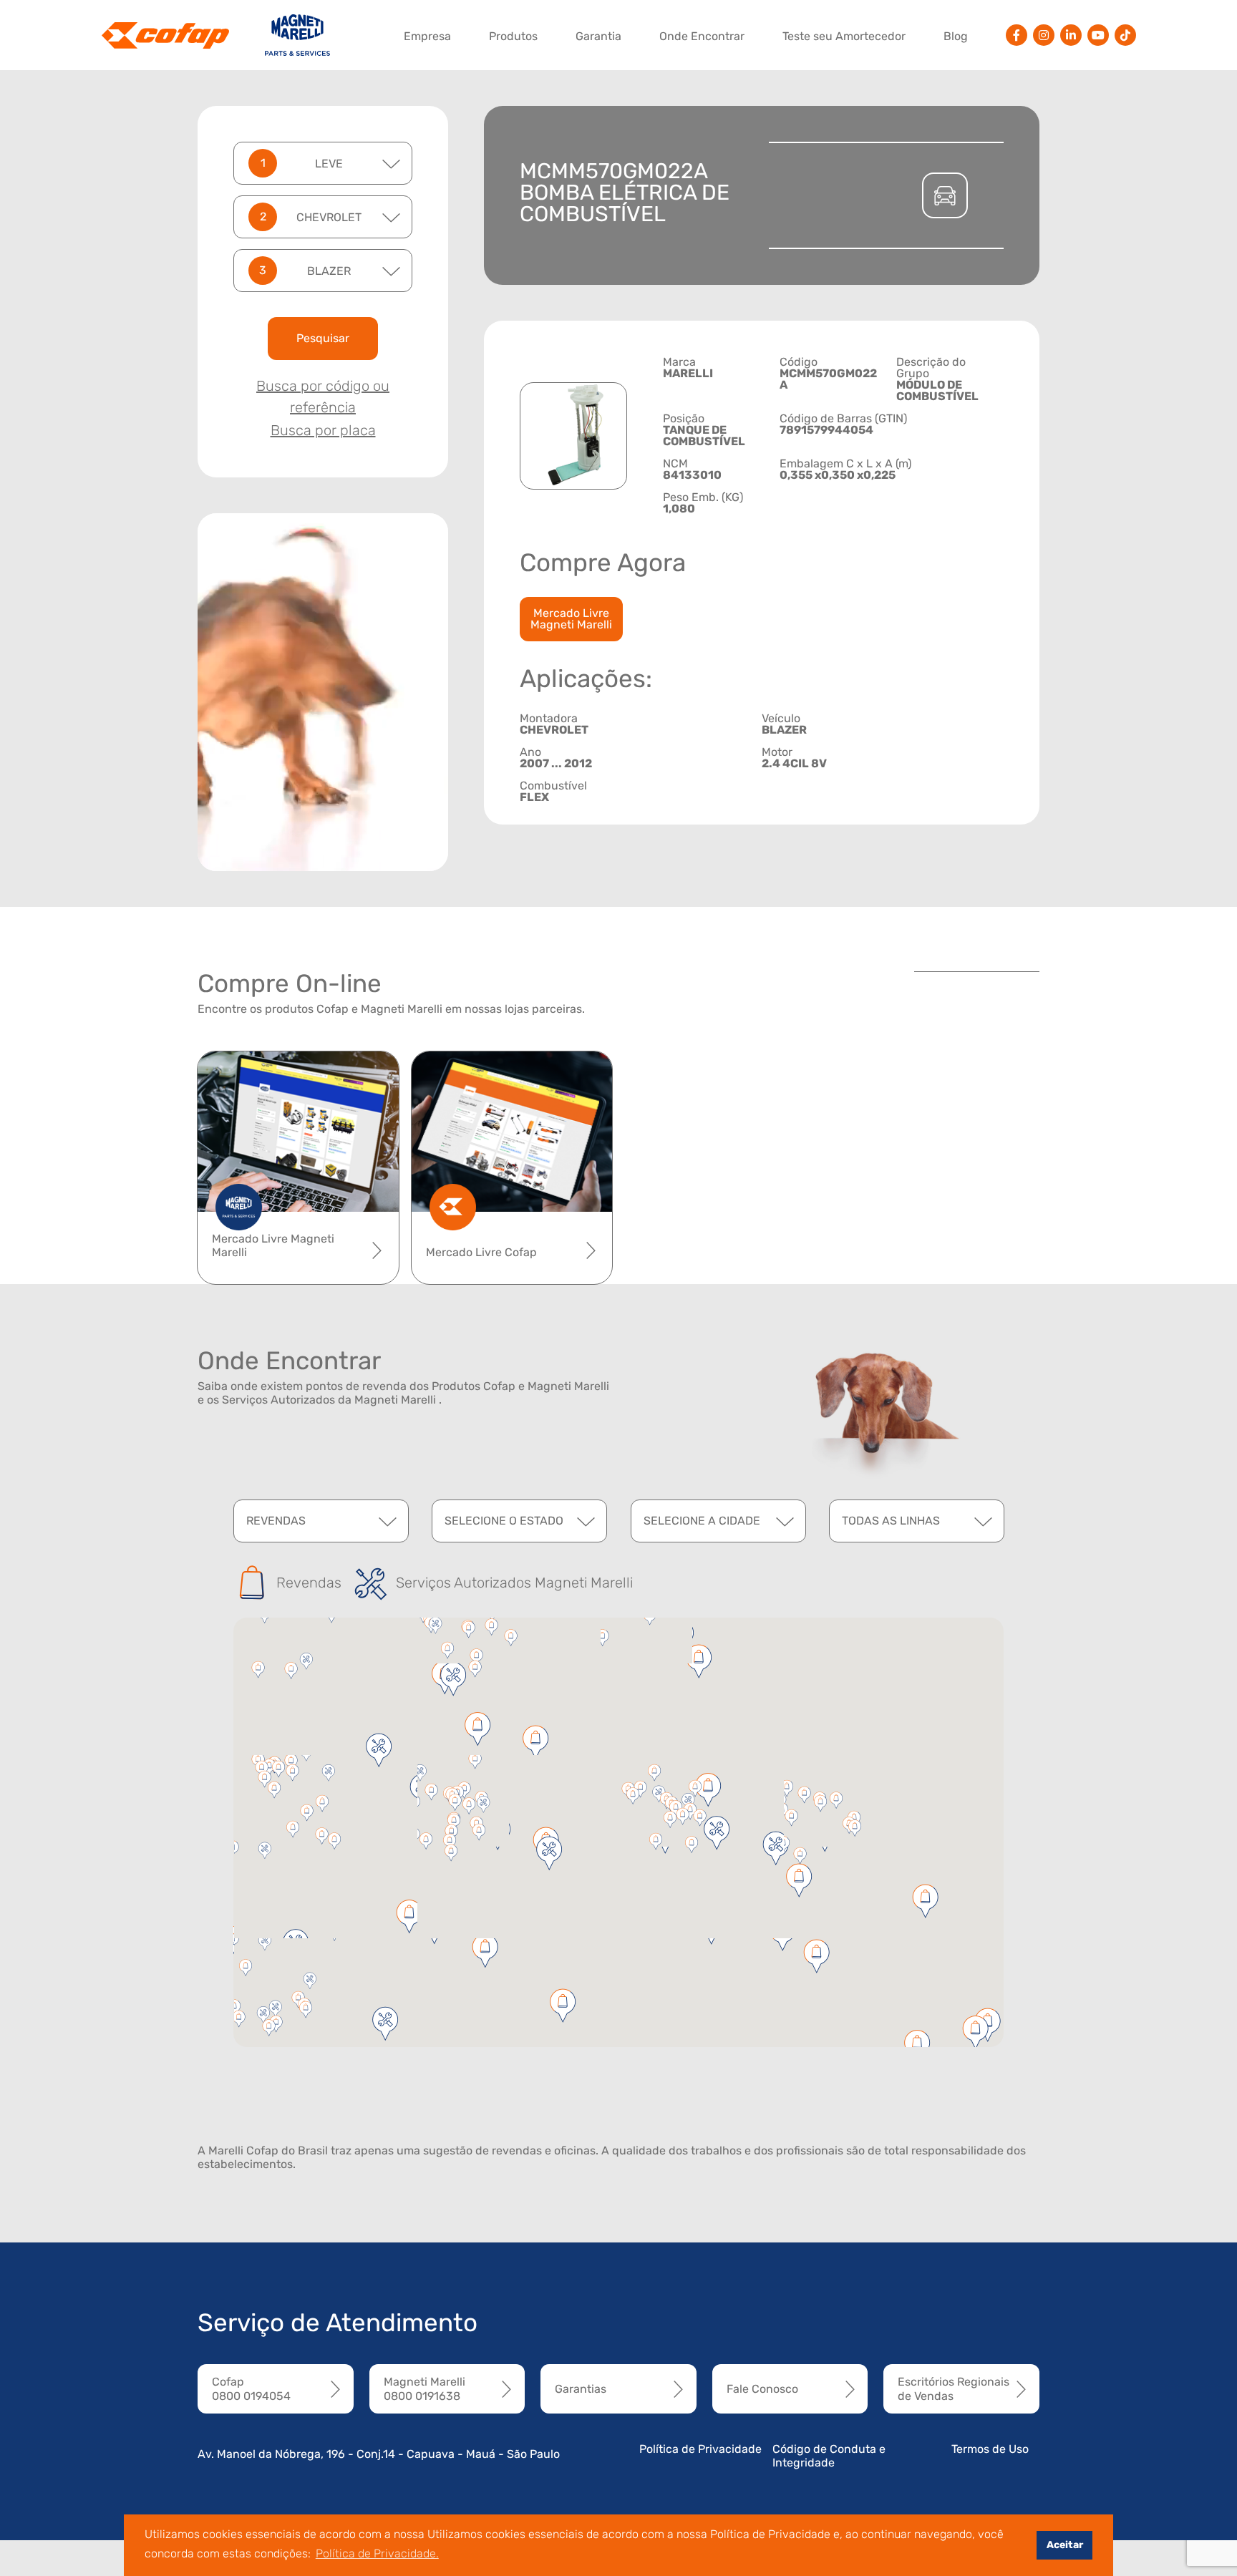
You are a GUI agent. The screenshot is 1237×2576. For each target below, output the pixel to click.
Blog (956, 36)
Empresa (427, 36)
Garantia (598, 36)
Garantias (581, 2389)
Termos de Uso (990, 2449)
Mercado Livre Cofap (481, 1252)
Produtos (513, 36)
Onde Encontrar (702, 36)
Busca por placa (323, 430)
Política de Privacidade (700, 2449)
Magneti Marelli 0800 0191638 (425, 2388)
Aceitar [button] (1065, 2545)
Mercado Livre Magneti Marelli (571, 619)
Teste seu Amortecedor (844, 36)
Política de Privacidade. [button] (377, 2553)
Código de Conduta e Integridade (829, 2456)
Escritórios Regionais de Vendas (954, 2388)
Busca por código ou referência (323, 397)
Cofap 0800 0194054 (251, 2388)
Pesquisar (323, 338)
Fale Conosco (762, 2389)
